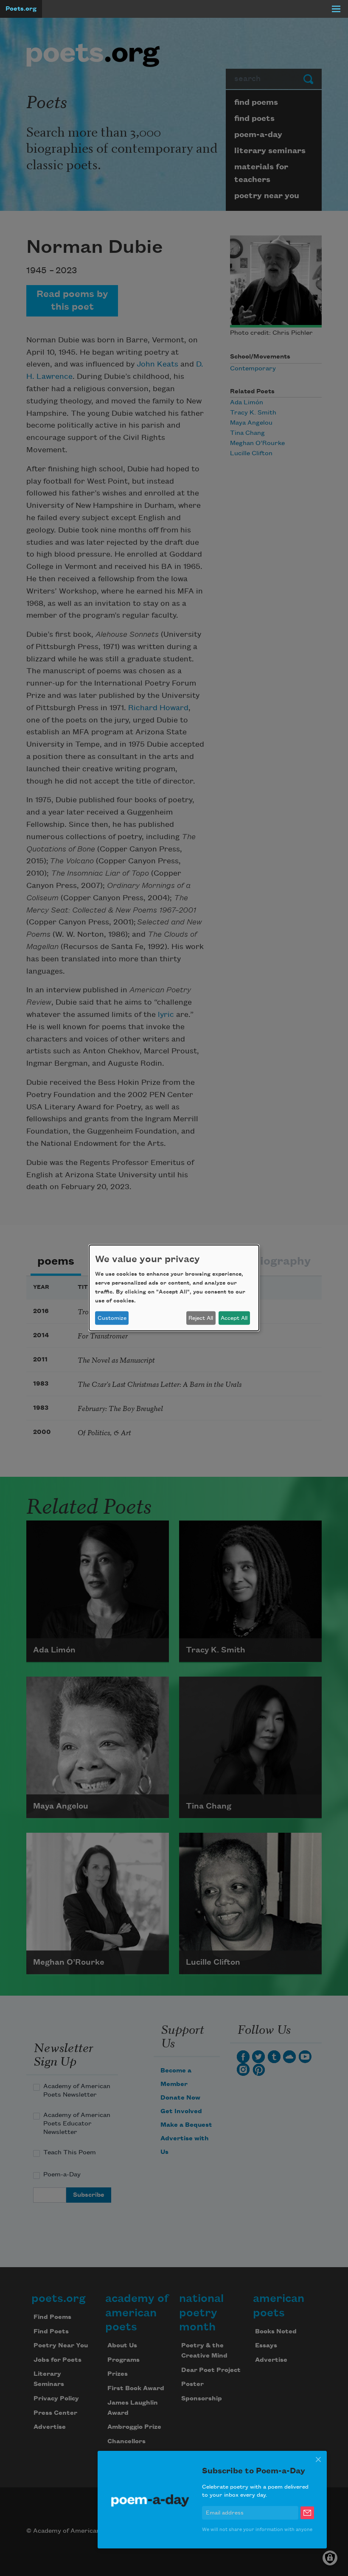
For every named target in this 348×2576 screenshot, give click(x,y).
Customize (112, 1318)
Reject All (201, 1318)
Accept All (234, 1318)
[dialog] (174, 1288)
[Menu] (336, 9)
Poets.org (21, 9)
